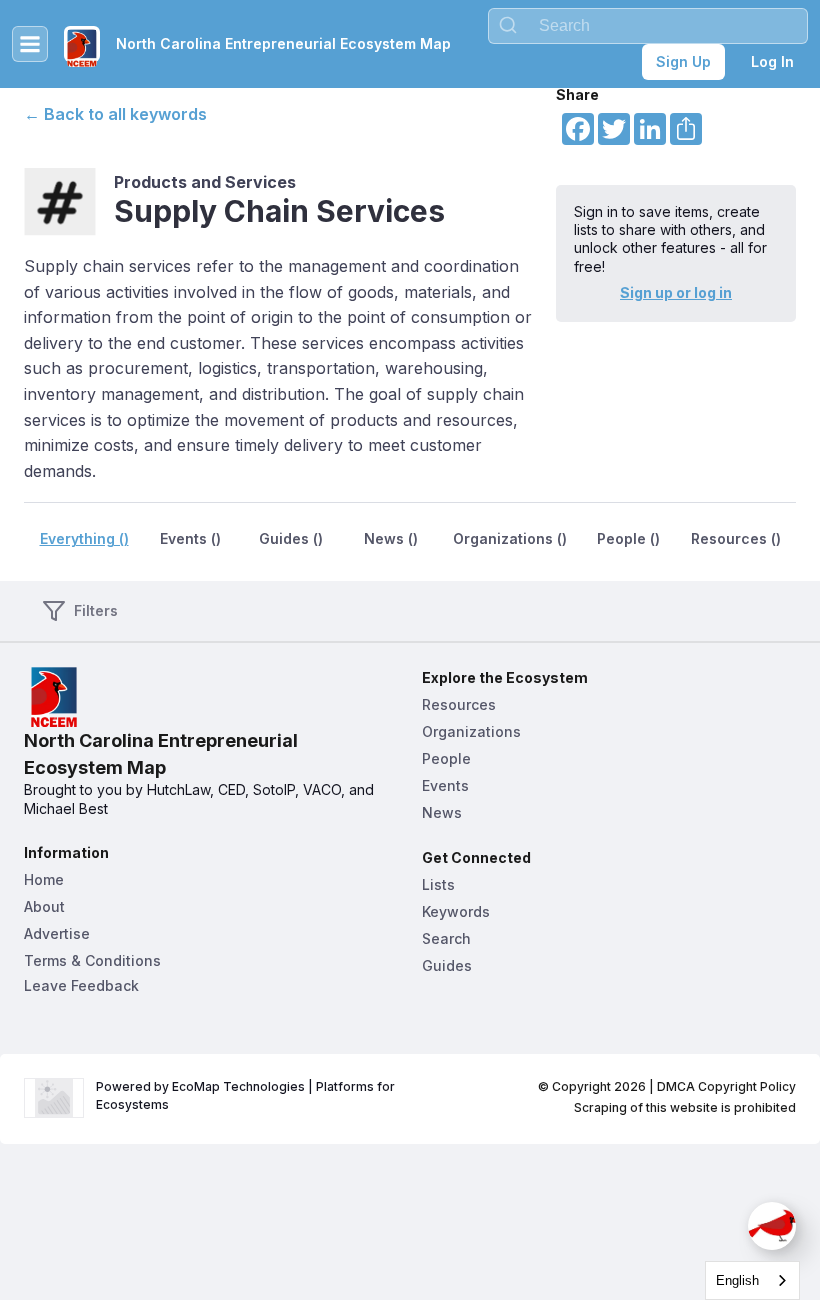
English (737, 1280)
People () (628, 538)
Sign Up (683, 61)
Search (446, 938)
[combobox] (648, 26)
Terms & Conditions (92, 960)
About (44, 906)
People (446, 758)
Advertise (57, 933)
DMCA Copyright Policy (726, 1086)
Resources (459, 704)
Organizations (471, 731)
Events (445, 785)
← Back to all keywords (115, 114)
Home (44, 879)
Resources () (736, 538)
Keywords (456, 911)
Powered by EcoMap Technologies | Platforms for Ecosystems (247, 1095)
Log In (772, 61)
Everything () (84, 538)
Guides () (291, 538)
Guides (447, 965)
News (442, 812)
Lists (438, 884)
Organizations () (510, 538)
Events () (190, 538)
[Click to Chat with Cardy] (772, 1226)
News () (391, 538)
